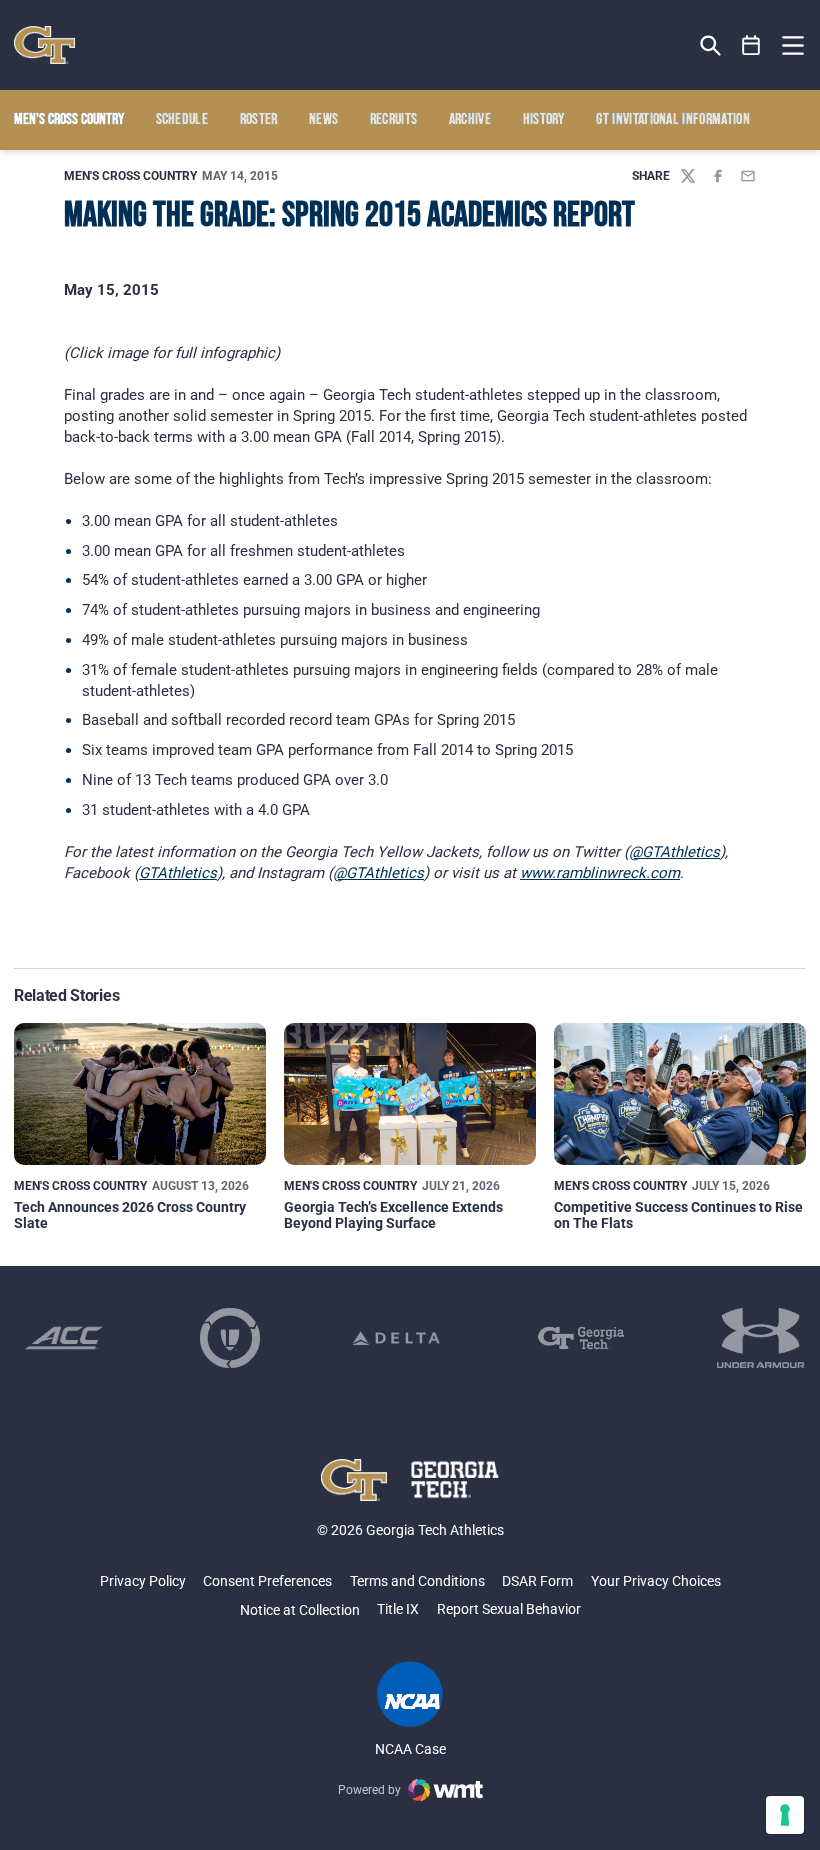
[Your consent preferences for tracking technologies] (785, 1815)
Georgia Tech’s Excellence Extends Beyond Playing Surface (393, 1214)
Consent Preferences (267, 1581)
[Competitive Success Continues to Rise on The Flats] (680, 1094)
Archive (470, 120)
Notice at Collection (300, 1610)
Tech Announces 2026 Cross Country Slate (130, 1214)
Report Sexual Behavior (509, 1609)
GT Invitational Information (673, 120)
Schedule (182, 120)
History (544, 120)
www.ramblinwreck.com (600, 873)
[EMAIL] (748, 176)
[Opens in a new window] (64, 1338)
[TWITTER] (688, 176)
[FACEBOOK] (718, 176)
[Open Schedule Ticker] (751, 45)
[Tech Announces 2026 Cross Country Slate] (140, 1094)
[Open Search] (710, 45)
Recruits (394, 120)
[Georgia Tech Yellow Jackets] (44, 45)
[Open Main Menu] (793, 46)
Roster (259, 120)
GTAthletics (178, 873)
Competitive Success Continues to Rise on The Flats (678, 1214)
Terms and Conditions (417, 1581)
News (323, 120)
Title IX (398, 1609)
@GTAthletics (674, 852)
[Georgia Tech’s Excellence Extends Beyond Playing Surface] (410, 1094)
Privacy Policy (143, 1581)
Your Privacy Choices (656, 1581)
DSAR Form (537, 1581)
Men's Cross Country (130, 176)
